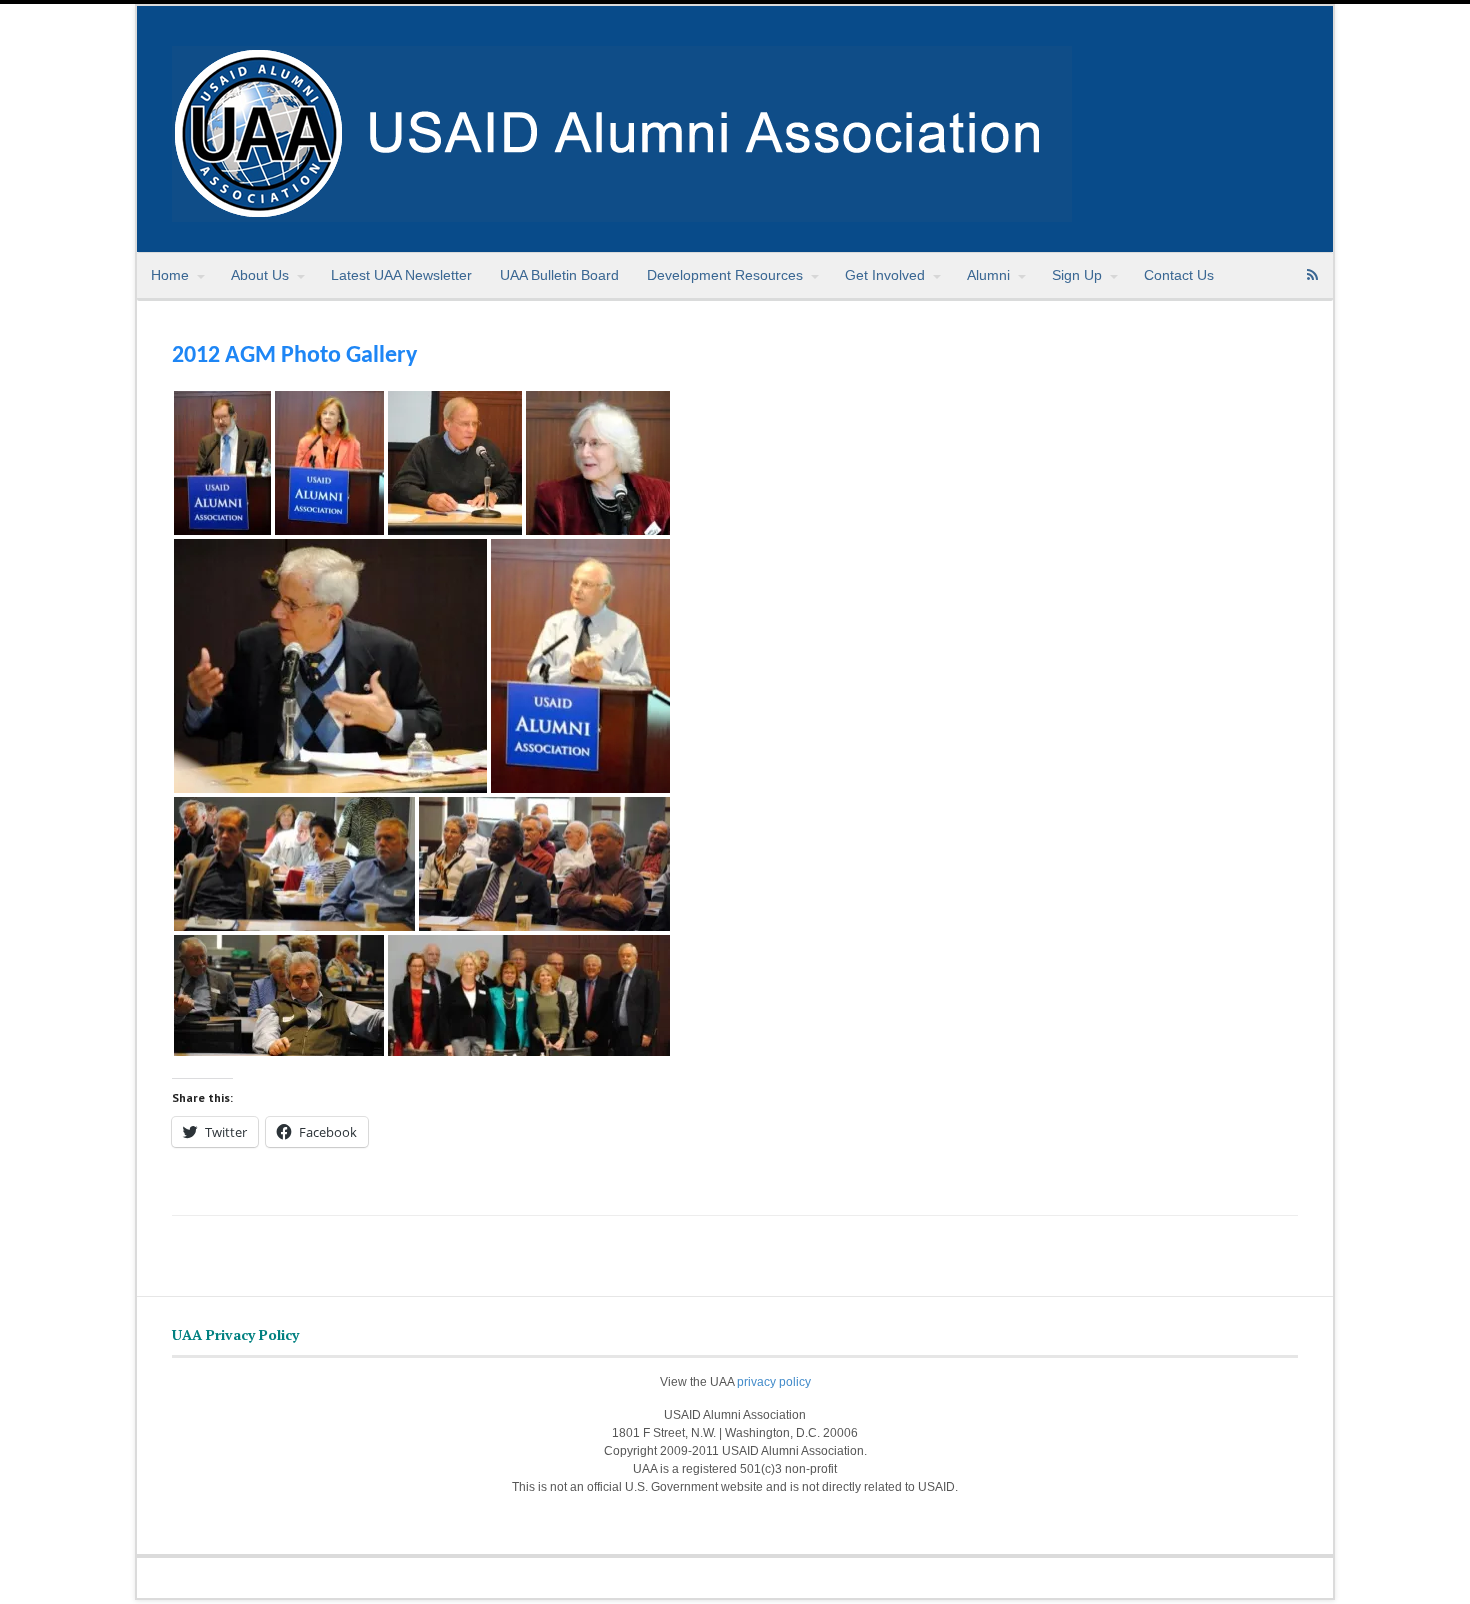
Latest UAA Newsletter (401, 275)
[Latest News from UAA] (622, 211)
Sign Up (1077, 275)
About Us (260, 275)
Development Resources (725, 275)
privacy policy (774, 1382)
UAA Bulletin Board (559, 275)
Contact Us (1179, 275)
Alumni (988, 275)
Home (170, 275)
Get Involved (885, 275)
